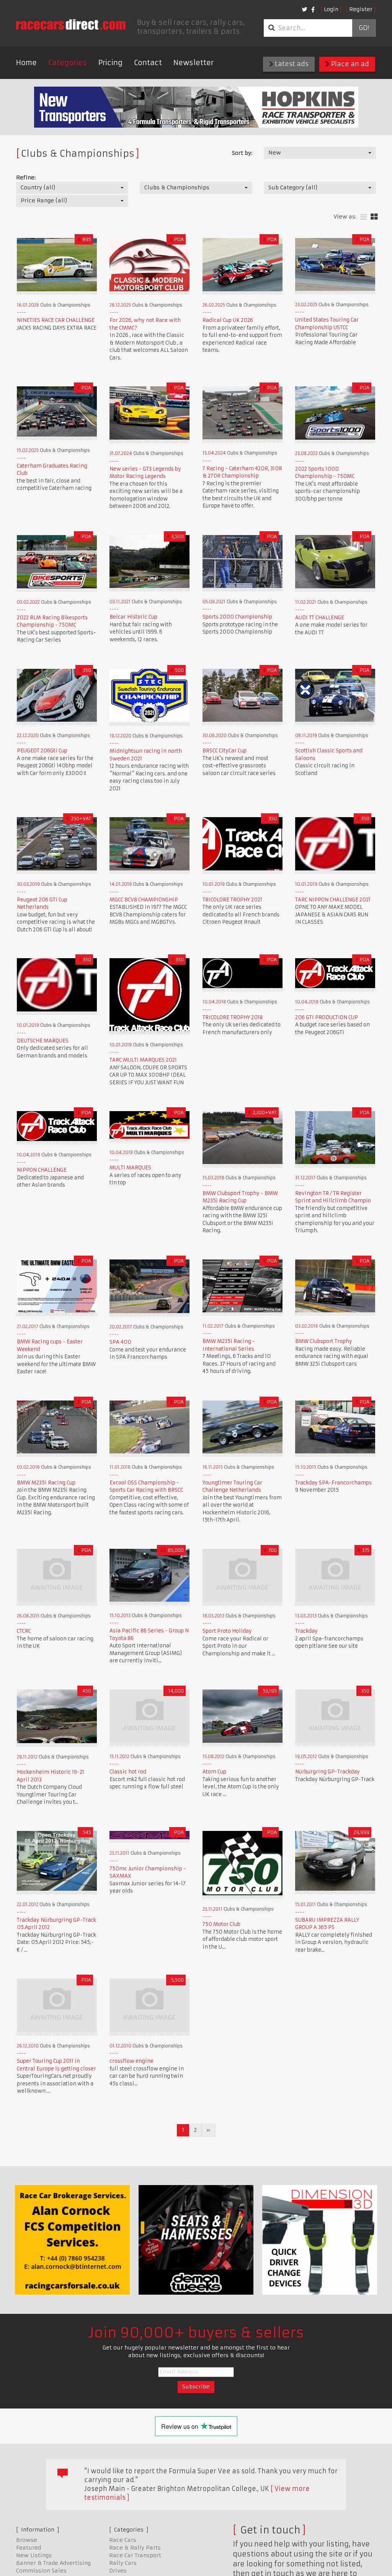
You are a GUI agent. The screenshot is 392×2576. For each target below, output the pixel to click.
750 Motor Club (221, 1924)
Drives (118, 2571)
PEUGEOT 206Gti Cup (42, 751)
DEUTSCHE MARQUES (43, 1041)
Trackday (306, 1631)
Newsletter (194, 63)
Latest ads (291, 64)
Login (331, 9)
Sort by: (242, 153)
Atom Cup (214, 1772)
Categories (68, 63)
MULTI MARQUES (130, 1168)
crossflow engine (131, 2061)
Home (26, 63)
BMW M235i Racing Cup (46, 1483)
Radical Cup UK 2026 (228, 320)
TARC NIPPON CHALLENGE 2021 (333, 900)
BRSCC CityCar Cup (225, 751)
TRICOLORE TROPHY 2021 (232, 900)
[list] (363, 217)
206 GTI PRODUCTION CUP (327, 1017)
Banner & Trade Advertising (53, 2563)
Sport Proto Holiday (227, 1631)
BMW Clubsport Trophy (324, 1341)
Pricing (110, 63)
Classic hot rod (128, 1772)
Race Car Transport (135, 2555)
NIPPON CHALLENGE (42, 1170)
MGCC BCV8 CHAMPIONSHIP (144, 900)
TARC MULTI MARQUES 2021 (143, 1060)
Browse (27, 2540)
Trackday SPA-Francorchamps (333, 1483)
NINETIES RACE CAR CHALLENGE (56, 320)
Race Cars (123, 2540)
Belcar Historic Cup (133, 617)
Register (361, 9)
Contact (148, 63)
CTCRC (24, 1631)
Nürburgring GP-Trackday (327, 1772)
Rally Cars (123, 2563)
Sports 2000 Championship (237, 617)
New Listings (34, 2555)
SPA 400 (120, 1342)
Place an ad (349, 64)
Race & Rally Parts (135, 2548)
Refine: (26, 177)
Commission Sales (41, 2571)
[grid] (374, 217)
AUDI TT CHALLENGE (320, 618)
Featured (29, 2548)
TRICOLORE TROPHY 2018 (233, 1017)
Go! (364, 28)
